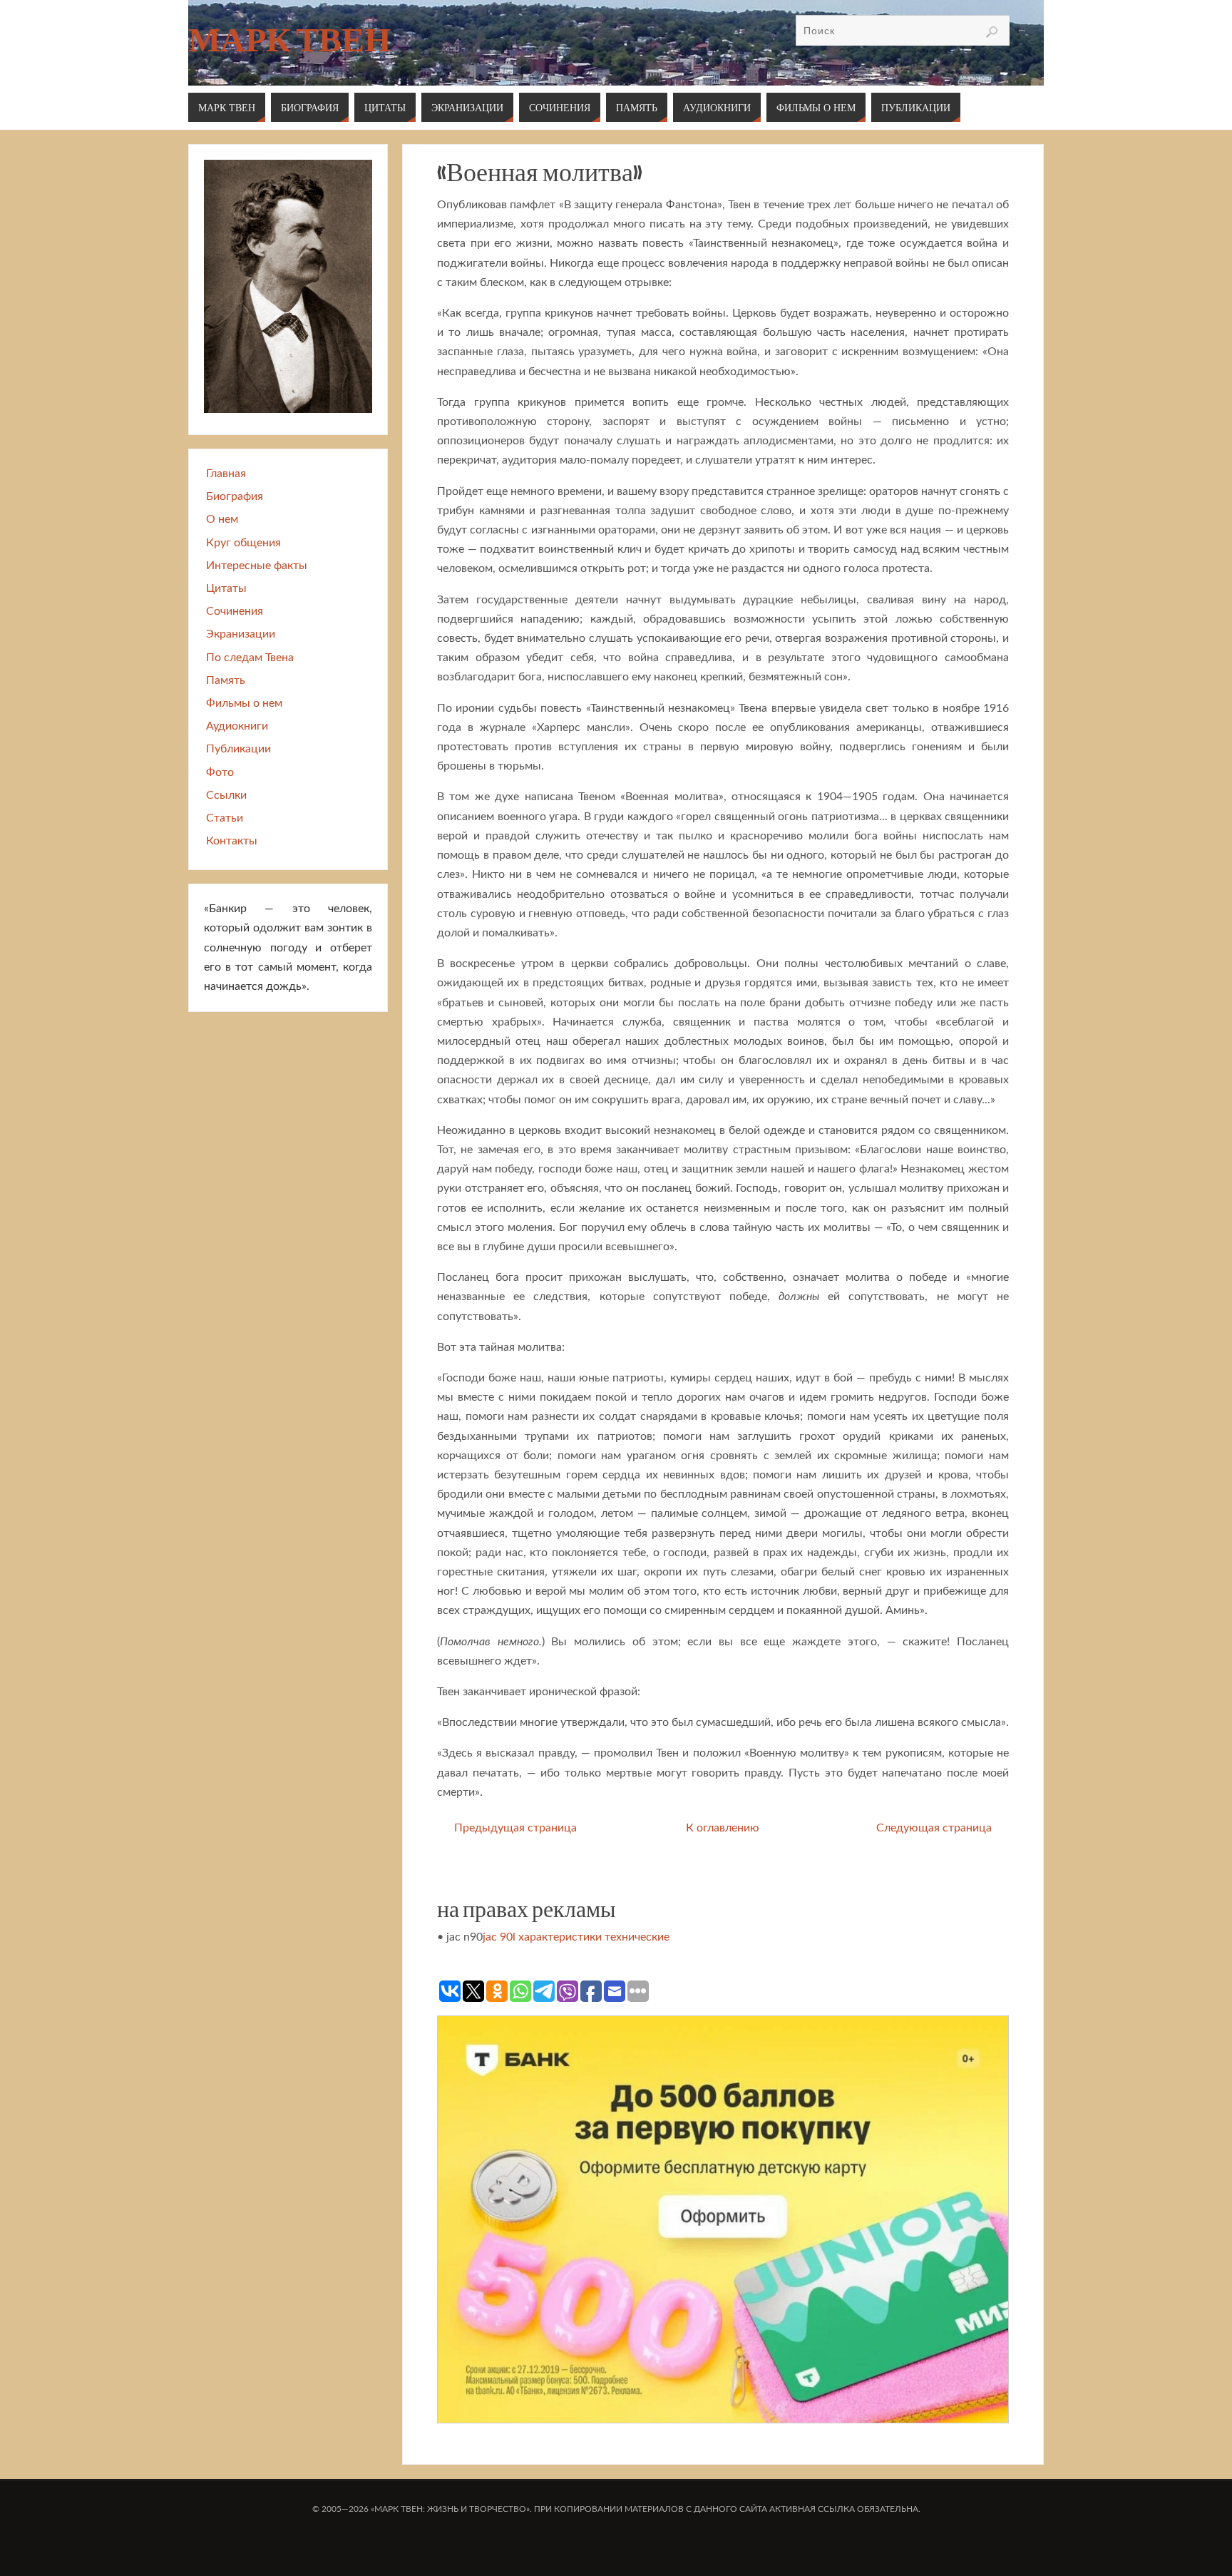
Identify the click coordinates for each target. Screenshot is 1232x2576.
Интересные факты (257, 566)
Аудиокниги (237, 726)
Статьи (225, 818)
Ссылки (226, 795)
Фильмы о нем (244, 703)
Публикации (238, 749)
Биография (235, 496)
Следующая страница (934, 1828)
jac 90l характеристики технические (576, 1937)
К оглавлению (723, 1828)
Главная (226, 474)
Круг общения (243, 543)
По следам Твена (250, 658)
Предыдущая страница (515, 1828)
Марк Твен (289, 40)
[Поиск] (992, 32)
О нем (222, 519)
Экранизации (241, 634)
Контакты (232, 841)
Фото (220, 772)
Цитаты (226, 588)
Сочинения (235, 611)
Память (226, 680)
